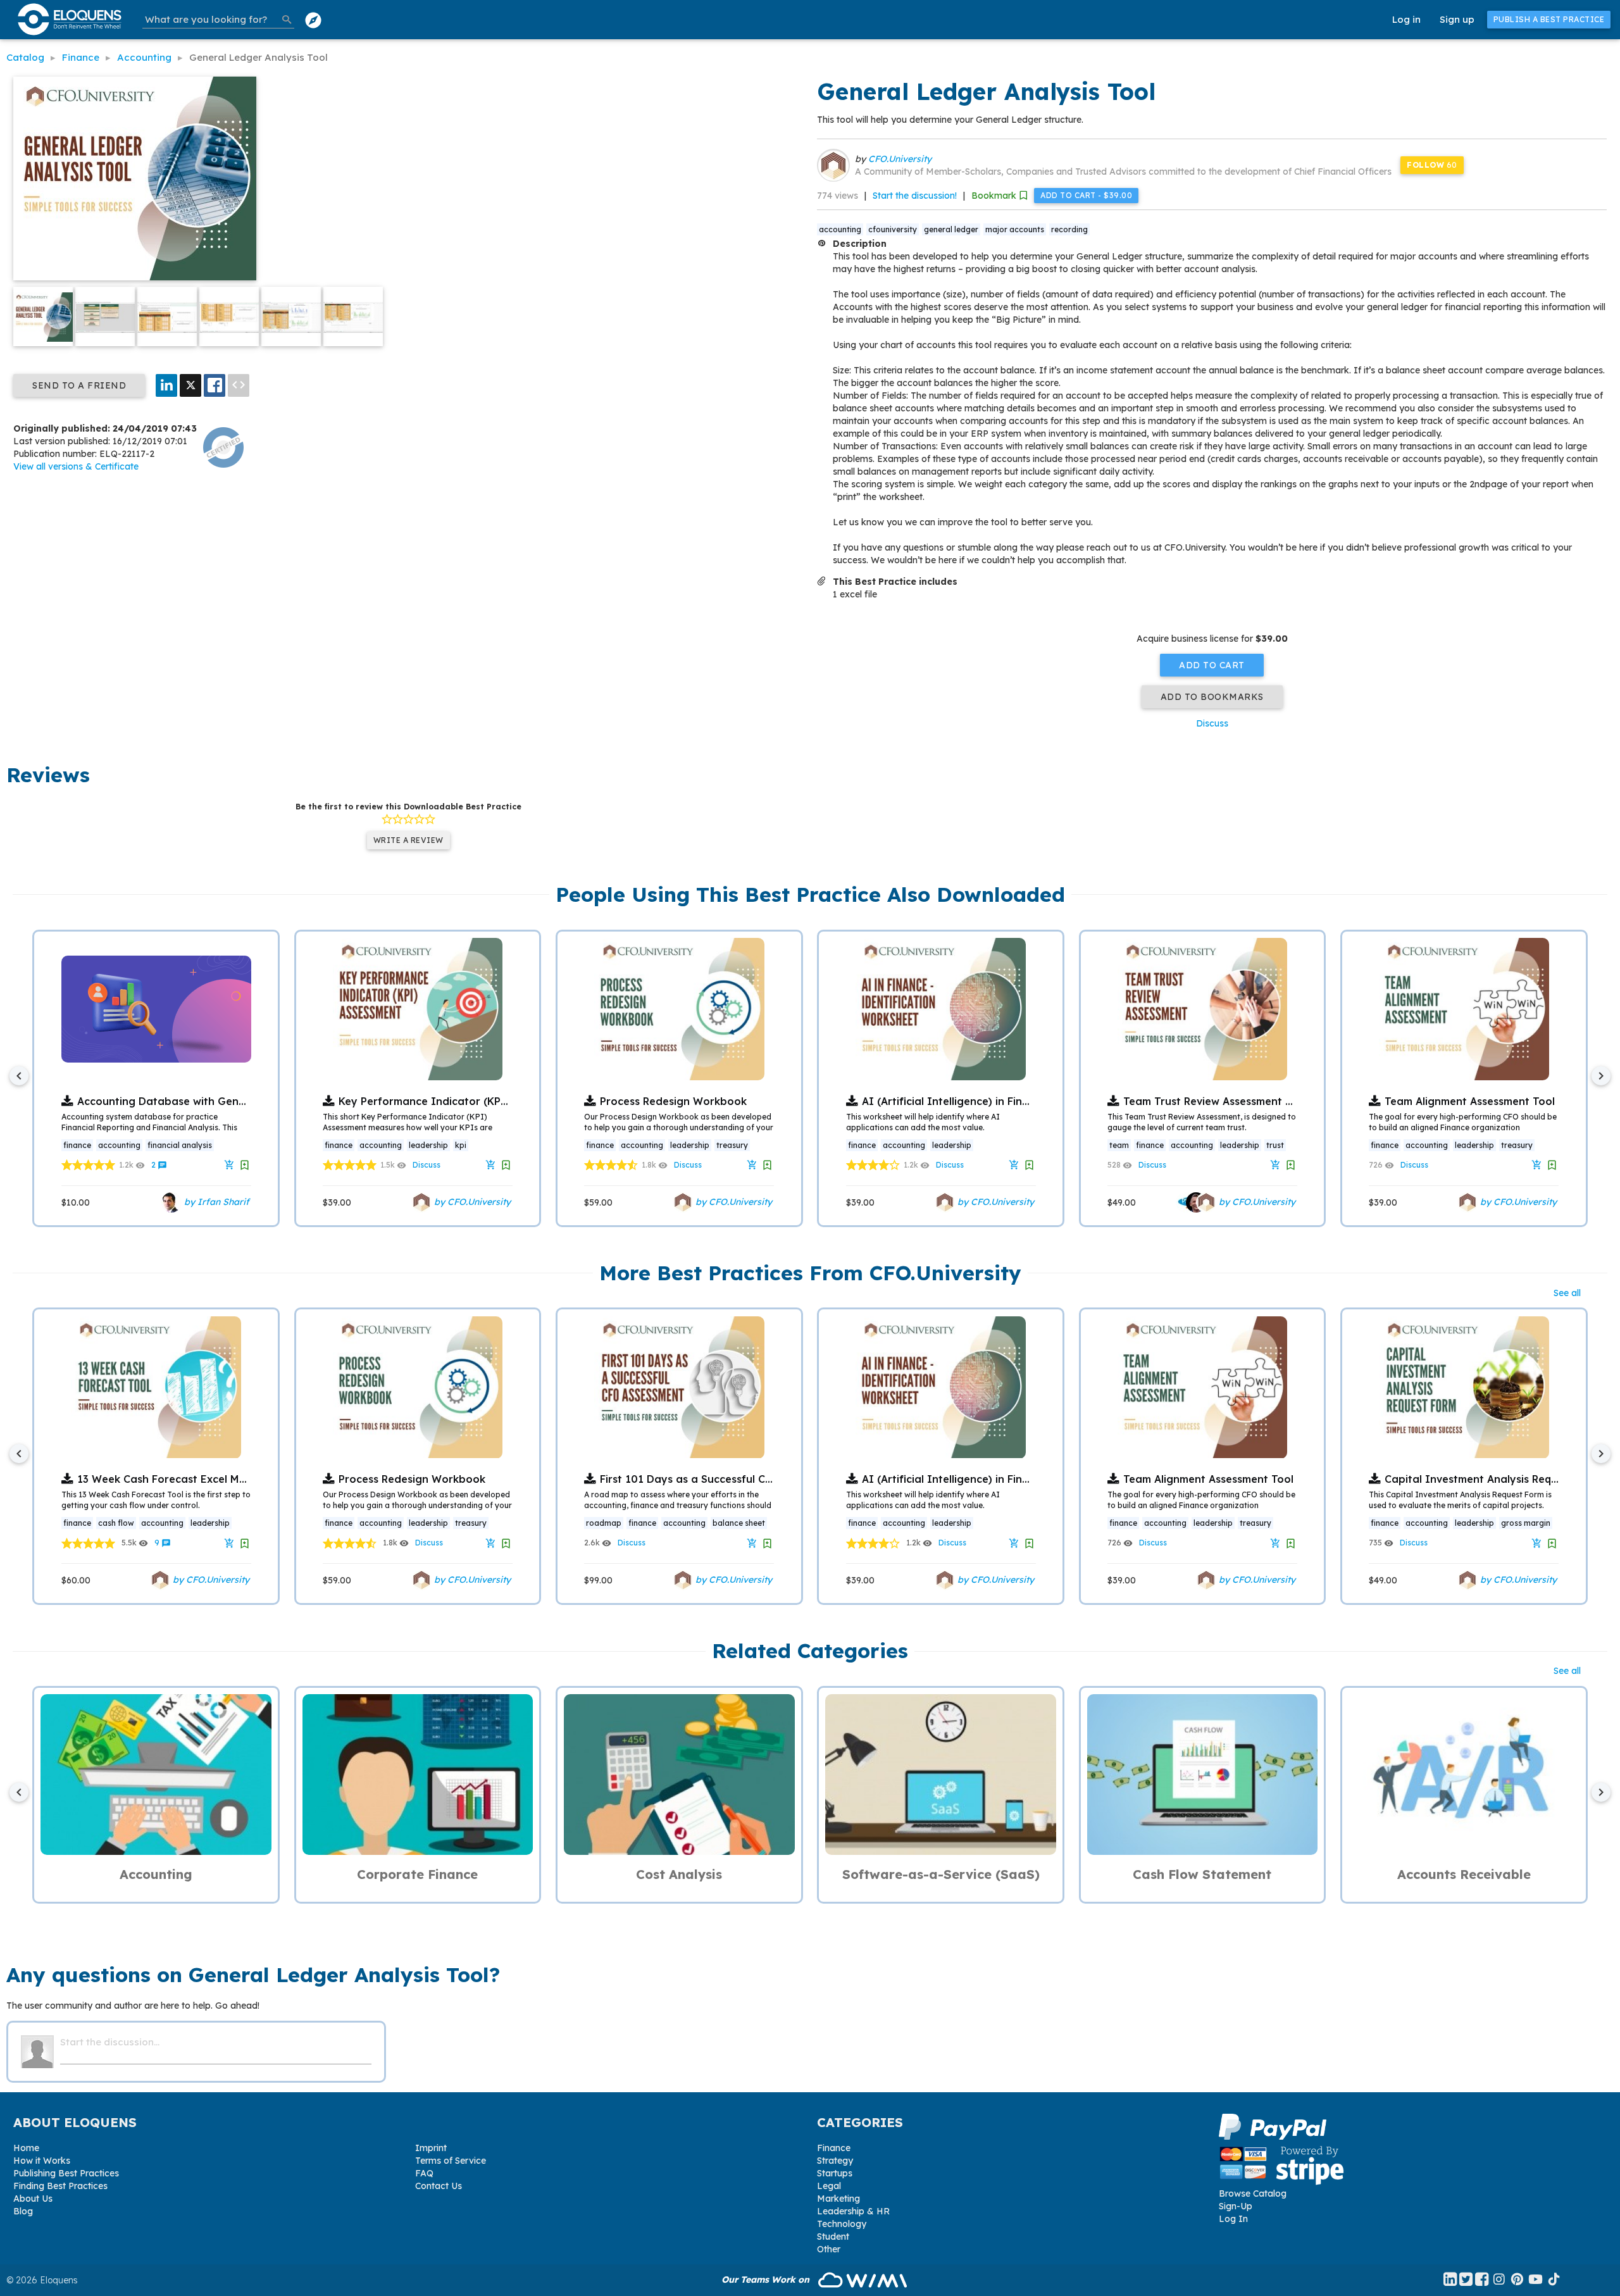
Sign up (1457, 19)
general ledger (951, 229)
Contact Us (439, 2186)
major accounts (1015, 229)
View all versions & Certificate (76, 466)
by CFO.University (471, 1201)
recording (1069, 229)
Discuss (1212, 723)
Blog (23, 2211)
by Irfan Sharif (215, 1201)
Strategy (835, 2161)
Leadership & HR (853, 2211)
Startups (835, 2173)
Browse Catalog (1253, 2193)
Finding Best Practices (60, 2186)
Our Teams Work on (767, 2280)
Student (833, 2237)
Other (829, 2249)
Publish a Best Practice (1549, 19)
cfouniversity (893, 229)
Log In (1233, 2219)
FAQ (424, 2173)
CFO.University (900, 159)
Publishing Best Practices (66, 2173)
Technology (842, 2224)
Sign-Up (1236, 2206)
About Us (33, 2199)
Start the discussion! (915, 196)
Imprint (431, 2148)
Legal (829, 2186)
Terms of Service (451, 2161)
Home (26, 2148)
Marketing (838, 2199)
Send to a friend (79, 385)
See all (1567, 1293)
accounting (840, 229)
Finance (834, 2148)
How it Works (42, 2161)
